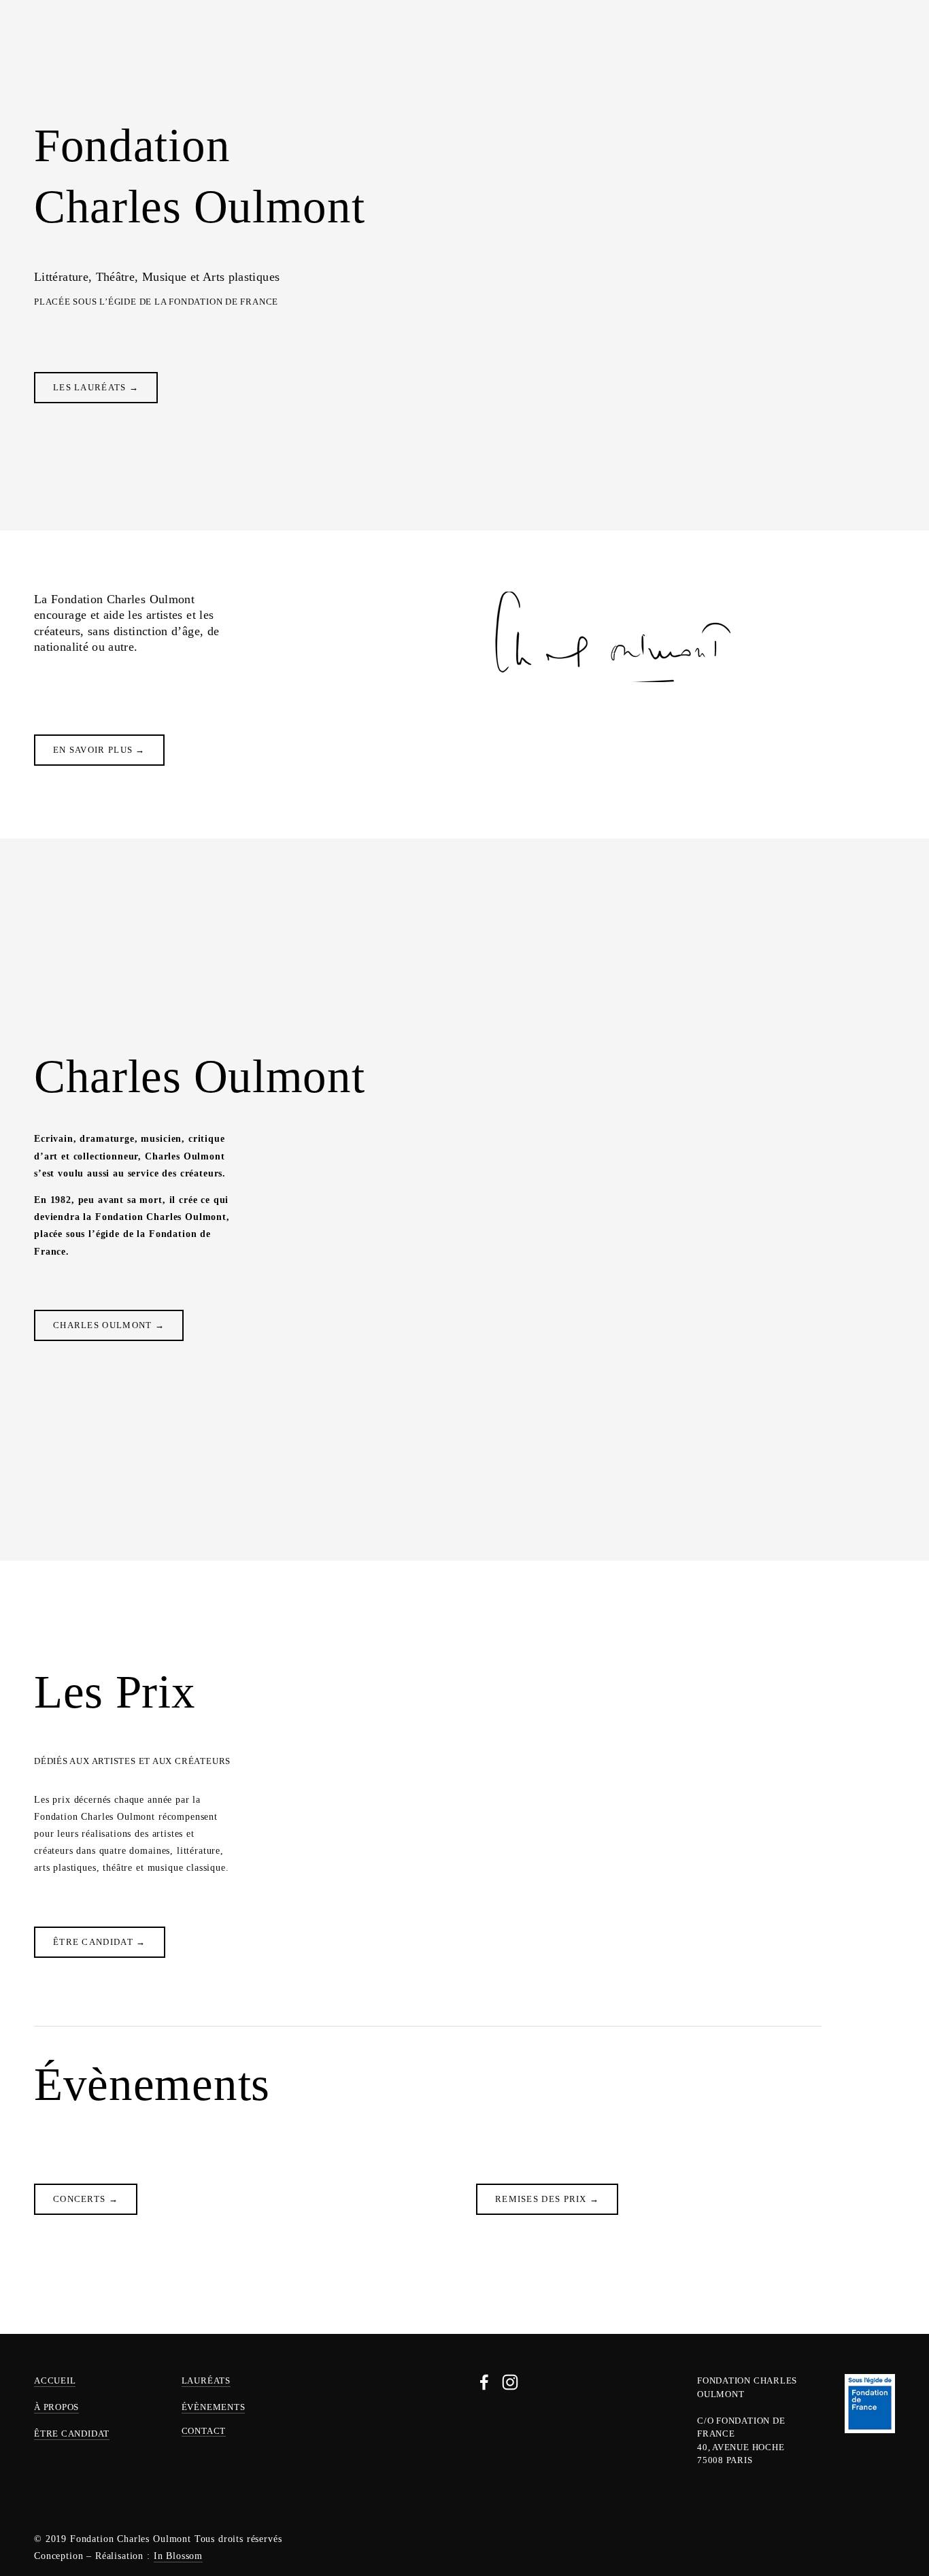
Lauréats (217, 43)
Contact (857, 43)
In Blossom (178, 2556)
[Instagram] (510, 2382)
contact (204, 2431)
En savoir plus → (99, 750)
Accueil (55, 2380)
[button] (872, 2145)
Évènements (214, 2407)
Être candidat (137, 43)
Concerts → (86, 2199)
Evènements (291, 43)
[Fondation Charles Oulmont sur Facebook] (484, 2382)
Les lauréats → (96, 387)
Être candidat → (100, 1942)
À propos (59, 43)
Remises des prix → (547, 2199)
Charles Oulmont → (109, 1325)
